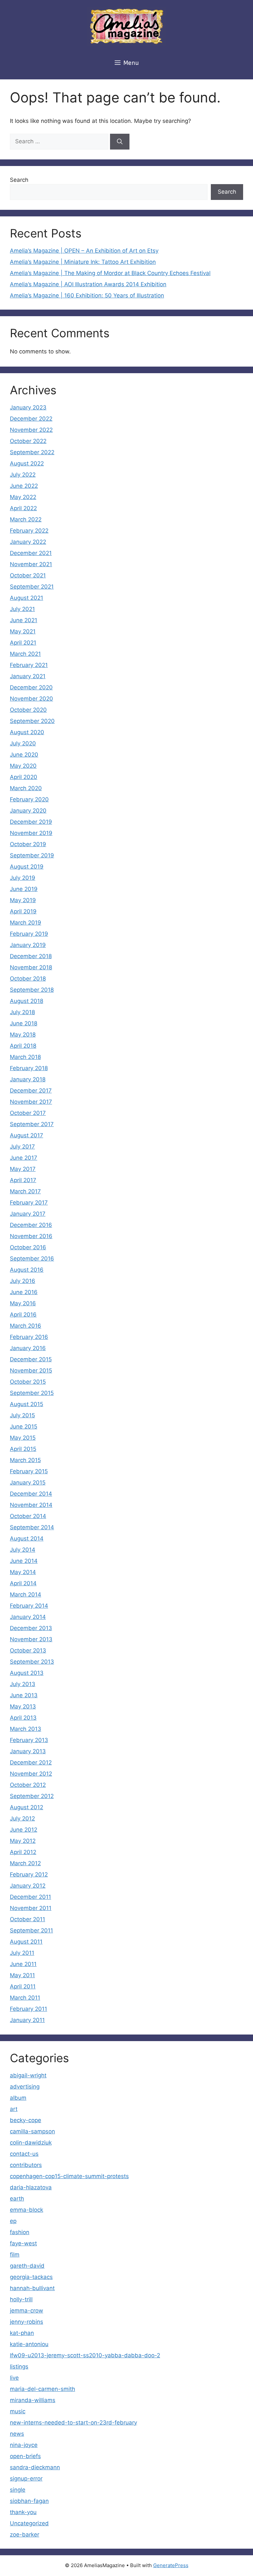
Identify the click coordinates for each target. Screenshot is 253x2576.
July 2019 (23, 878)
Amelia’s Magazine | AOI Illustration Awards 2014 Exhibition (88, 284)
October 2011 (28, 1919)
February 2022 (29, 531)
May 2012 (23, 1841)
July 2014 (23, 1550)
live (14, 2378)
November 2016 (31, 1236)
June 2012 (24, 1830)
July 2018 (22, 1012)
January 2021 (28, 676)
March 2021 (25, 654)
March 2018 (25, 1057)
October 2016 (28, 1247)
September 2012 (32, 1796)
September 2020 (32, 721)
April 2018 (23, 1046)
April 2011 (23, 1986)
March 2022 (26, 519)
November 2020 (31, 699)
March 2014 (26, 1594)
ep (13, 2221)
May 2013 (23, 1706)
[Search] (120, 142)
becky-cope (26, 2120)
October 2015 (28, 1382)
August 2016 (27, 1270)
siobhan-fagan (29, 2501)
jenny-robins (27, 2322)
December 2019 (31, 822)
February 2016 (29, 1337)
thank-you (23, 2512)
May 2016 (23, 1303)
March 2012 (25, 1863)
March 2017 (25, 1191)
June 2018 (24, 1023)
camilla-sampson (32, 2131)
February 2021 (29, 665)
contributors (26, 2165)
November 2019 (31, 833)
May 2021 (23, 631)
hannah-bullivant (32, 2288)
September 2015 (32, 1393)
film (15, 2255)
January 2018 (28, 1079)
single (18, 2490)
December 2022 (31, 419)
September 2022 (32, 452)
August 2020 (27, 732)
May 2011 (22, 1975)
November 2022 (31, 430)
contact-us (24, 2154)
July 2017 (22, 1147)
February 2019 (29, 934)
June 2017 (24, 1158)
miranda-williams (33, 2400)
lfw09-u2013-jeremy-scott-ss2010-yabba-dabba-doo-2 (85, 2355)
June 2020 (24, 755)
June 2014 (24, 1561)
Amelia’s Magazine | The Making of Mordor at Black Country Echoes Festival (110, 273)
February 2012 (29, 1874)
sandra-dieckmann (35, 2467)
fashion (20, 2232)
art (14, 2109)
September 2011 (31, 1930)
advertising (25, 2087)
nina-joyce (24, 2445)
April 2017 (23, 1180)
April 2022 (23, 508)
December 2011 (30, 1897)
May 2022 (23, 497)
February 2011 (28, 2009)
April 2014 (23, 1583)
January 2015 (28, 1482)
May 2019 (23, 900)
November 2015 (31, 1371)
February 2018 (29, 1068)
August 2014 (27, 1538)
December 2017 (31, 1091)
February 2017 (29, 1203)
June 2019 (24, 889)
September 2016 (32, 1259)
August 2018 (27, 1001)
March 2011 (25, 1998)
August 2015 (27, 1404)
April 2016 (23, 1315)
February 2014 (29, 1606)
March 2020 (26, 788)
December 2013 (31, 1628)
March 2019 (26, 923)
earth (17, 2199)
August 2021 (27, 598)
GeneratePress (171, 2565)
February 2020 (29, 799)
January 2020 (28, 811)
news (17, 2434)
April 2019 (23, 911)
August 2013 (27, 1673)
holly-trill (21, 2299)
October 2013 (28, 1650)
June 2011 (23, 1964)
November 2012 (31, 1774)
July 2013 (23, 1684)
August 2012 (27, 1807)
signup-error (26, 2479)
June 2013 (24, 1695)
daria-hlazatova (31, 2187)
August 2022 (27, 463)
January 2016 (28, 1348)
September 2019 (32, 855)
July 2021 (22, 609)
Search (19, 180)
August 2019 (27, 867)
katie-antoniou (29, 2344)
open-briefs (25, 2456)
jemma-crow (27, 2311)
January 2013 (28, 1751)
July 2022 (23, 475)
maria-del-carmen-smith (42, 2389)
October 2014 (28, 1516)
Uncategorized (29, 2523)
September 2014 (32, 1527)
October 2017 (28, 1113)
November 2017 (31, 1102)
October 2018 (28, 979)
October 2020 (28, 710)
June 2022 (24, 486)
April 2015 (23, 1449)
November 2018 (31, 967)
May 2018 (23, 1035)
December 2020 (31, 687)
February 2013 (29, 1740)
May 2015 (23, 1438)
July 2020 (23, 743)
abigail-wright (28, 2075)
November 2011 (31, 1908)
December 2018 (31, 956)
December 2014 (31, 1494)
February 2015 (29, 1471)
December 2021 (31, 553)
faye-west (23, 2243)
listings (19, 2367)
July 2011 (22, 1953)
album (18, 2098)
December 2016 (31, 1225)
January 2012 (28, 1886)
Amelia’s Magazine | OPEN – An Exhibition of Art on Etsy (84, 251)
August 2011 (26, 1942)
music (18, 2411)
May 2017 (23, 1169)
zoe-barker (25, 2534)
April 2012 (23, 1852)
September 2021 (32, 587)
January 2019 (28, 945)
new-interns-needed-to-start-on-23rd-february (73, 2423)
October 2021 (28, 575)
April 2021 (23, 643)
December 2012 (31, 1762)
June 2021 (24, 620)
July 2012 (22, 1818)
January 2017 (28, 1214)
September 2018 (32, 990)
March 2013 (26, 1729)
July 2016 (23, 1281)
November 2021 (31, 564)
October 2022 (28, 441)
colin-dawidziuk (31, 2143)
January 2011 (27, 2020)
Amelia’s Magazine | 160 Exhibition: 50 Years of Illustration (87, 295)
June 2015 (24, 1426)
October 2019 (28, 844)
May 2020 (23, 766)
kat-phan (22, 2333)
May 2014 (23, 1572)
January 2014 (28, 1617)
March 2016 (26, 1326)
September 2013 (32, 1662)
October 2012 (28, 1785)
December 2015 (31, 1359)
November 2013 (31, 1639)
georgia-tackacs (31, 2277)
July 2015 (22, 1415)
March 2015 (25, 1460)
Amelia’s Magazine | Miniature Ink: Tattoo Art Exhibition (83, 262)
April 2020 (24, 777)
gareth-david (27, 2266)
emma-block (27, 2210)
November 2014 (31, 1505)
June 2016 (24, 1292)
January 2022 (28, 542)
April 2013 (23, 1718)
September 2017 (32, 1124)
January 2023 (28, 407)
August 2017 (27, 1135)
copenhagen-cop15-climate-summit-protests (69, 2176)
